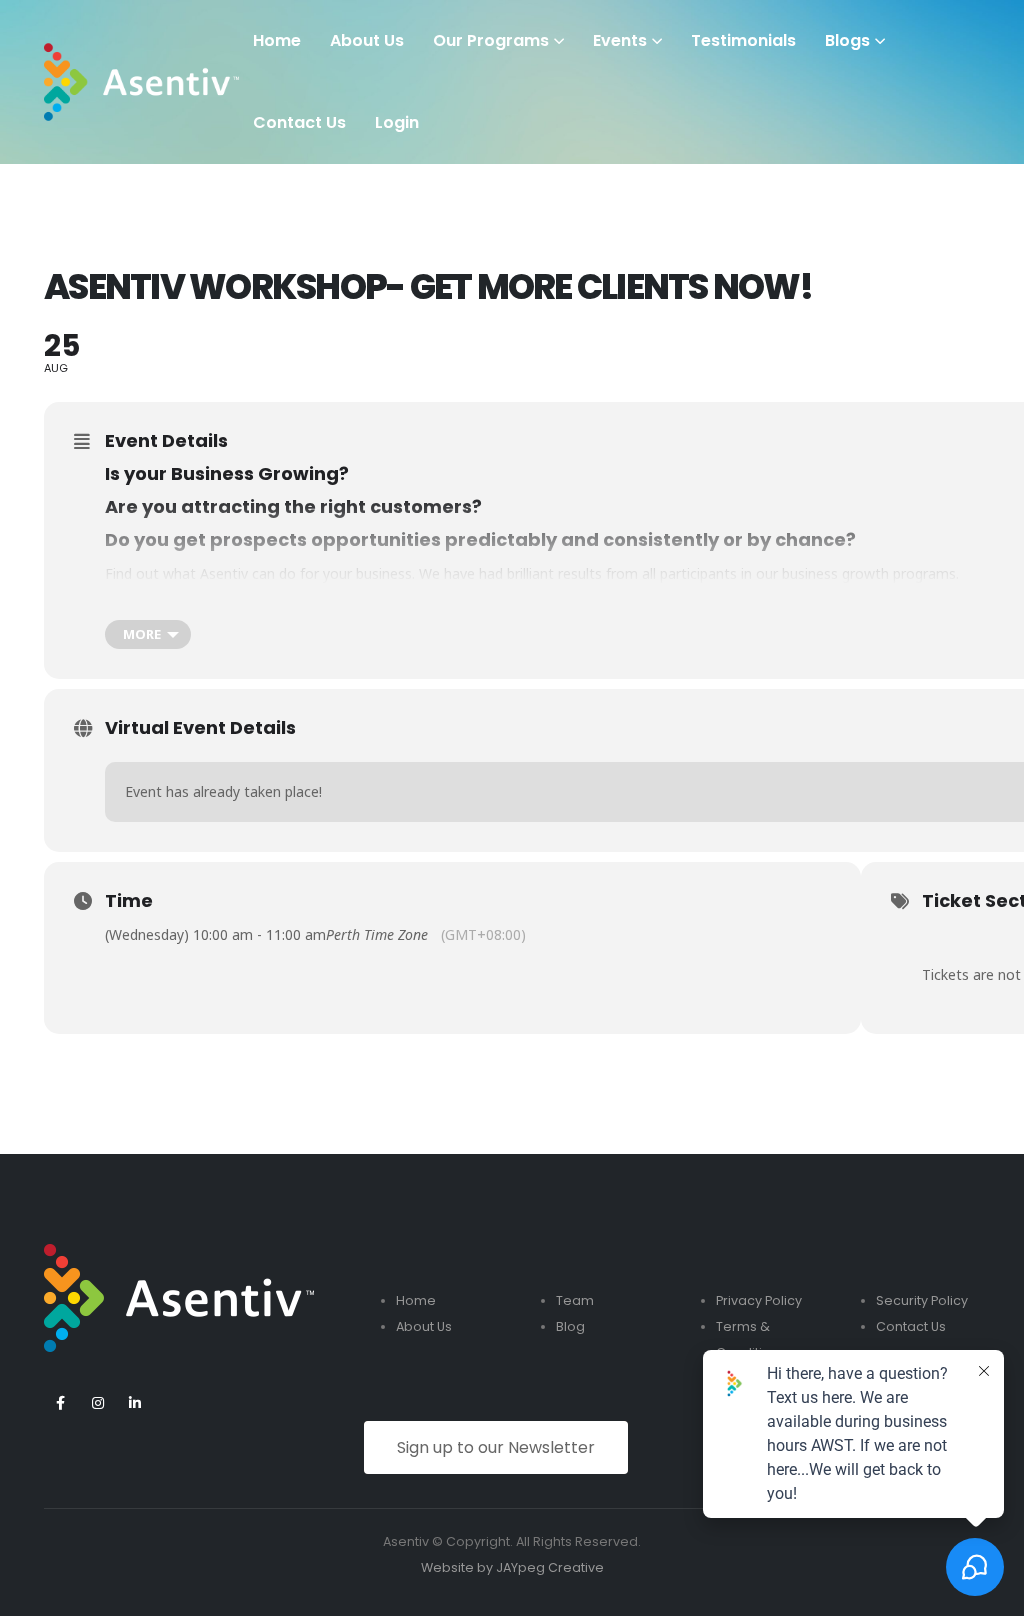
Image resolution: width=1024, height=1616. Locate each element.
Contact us (299, 122)
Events (620, 40)
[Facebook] (60, 1402)
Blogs (847, 40)
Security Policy (922, 1300)
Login (397, 122)
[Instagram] (97, 1402)
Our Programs (491, 40)
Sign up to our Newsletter (496, 1447)
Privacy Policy (759, 1300)
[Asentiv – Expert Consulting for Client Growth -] (141, 82)
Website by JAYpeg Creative (512, 1567)
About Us (367, 40)
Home (277, 40)
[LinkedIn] (134, 1402)
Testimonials (743, 40)
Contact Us (911, 1326)
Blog (570, 1326)
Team (575, 1300)
